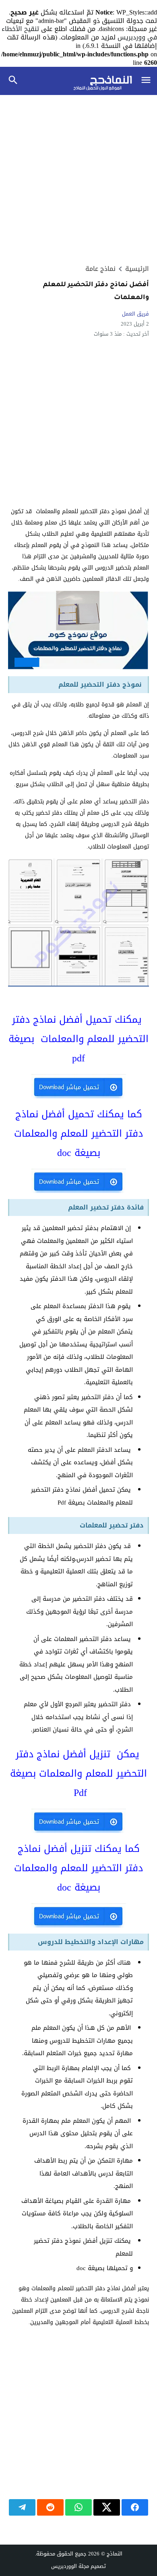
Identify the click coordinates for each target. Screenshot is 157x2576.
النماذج (115, 2554)
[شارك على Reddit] (50, 2507)
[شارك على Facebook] (135, 2507)
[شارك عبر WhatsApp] (78, 2507)
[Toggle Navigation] (146, 81)
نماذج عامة (100, 269)
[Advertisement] (78, 180)
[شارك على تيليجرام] (22, 2507)
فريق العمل (135, 314)
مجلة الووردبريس (70, 2566)
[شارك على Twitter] (107, 2507)
